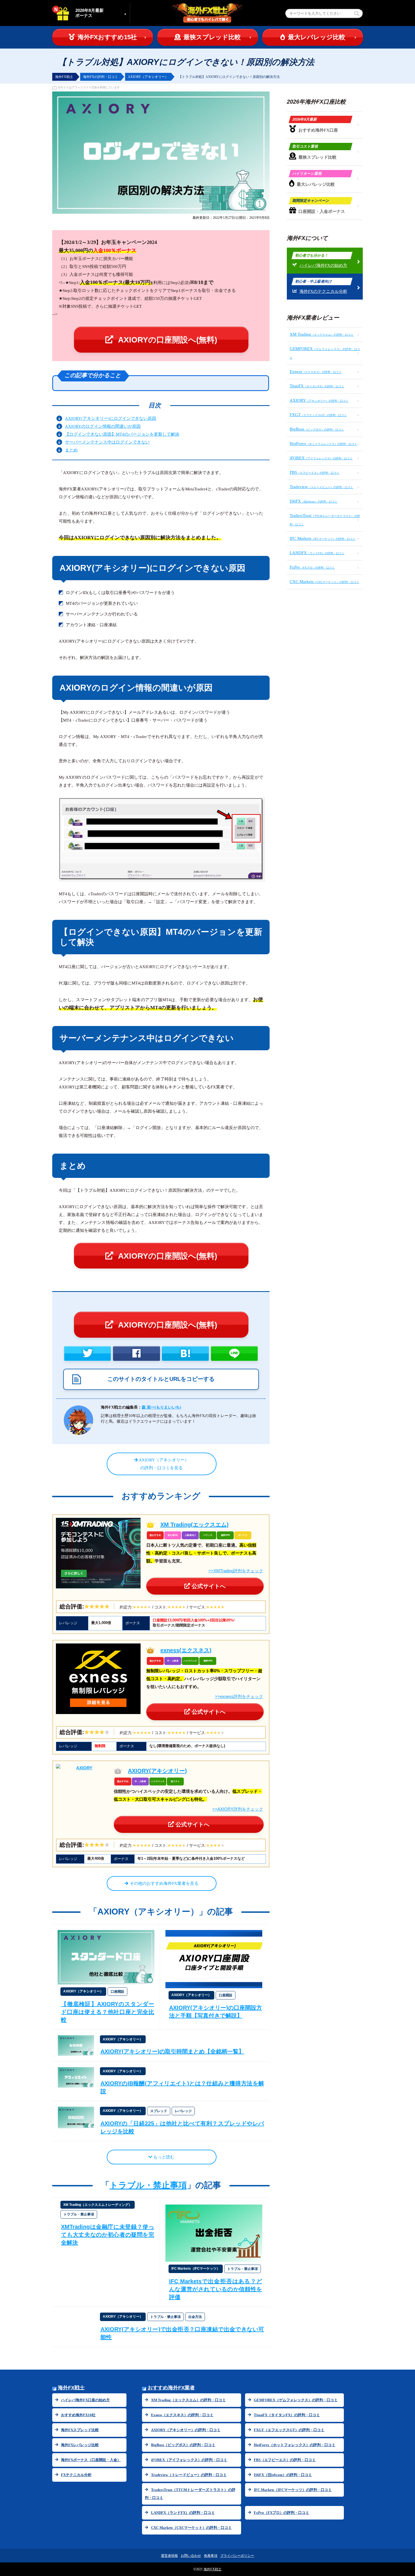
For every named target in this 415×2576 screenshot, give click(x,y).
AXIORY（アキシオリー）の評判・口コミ (186, 2430)
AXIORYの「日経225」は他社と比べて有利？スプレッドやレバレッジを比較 (182, 2127)
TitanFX (317, 386)
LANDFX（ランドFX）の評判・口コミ (183, 2513)
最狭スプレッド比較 (212, 37)
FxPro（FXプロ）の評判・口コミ (281, 2513)
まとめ (71, 450)
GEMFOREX (325, 353)
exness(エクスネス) (186, 1650)
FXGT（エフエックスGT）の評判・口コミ (289, 2430)
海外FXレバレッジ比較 (80, 2445)
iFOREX (321, 458)
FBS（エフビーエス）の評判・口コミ (285, 2460)
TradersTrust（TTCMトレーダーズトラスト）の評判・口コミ (190, 2494)
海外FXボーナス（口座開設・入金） (91, 2460)
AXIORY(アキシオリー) (157, 1771)
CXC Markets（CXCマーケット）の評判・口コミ (191, 2528)
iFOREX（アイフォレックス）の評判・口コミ (189, 2460)
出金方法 (195, 2317)
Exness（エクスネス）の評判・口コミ (182, 2415)
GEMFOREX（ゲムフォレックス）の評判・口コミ (296, 2400)
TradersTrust (325, 520)
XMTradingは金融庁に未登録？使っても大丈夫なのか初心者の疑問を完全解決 (108, 2235)
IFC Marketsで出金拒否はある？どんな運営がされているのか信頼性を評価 (216, 2289)
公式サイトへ (208, 1586)
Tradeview (321, 487)
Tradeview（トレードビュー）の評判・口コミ (189, 2475)
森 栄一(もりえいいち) (161, 1407)
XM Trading (322, 334)
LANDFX (317, 553)
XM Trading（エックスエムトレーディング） (98, 2205)
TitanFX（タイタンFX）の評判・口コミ (287, 2415)
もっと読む (163, 2157)
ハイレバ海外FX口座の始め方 (85, 2400)
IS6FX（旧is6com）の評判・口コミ (283, 2475)
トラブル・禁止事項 (148, 2185)
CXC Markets (324, 582)
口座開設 (117, 1992)
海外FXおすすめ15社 (107, 37)
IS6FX (314, 501)
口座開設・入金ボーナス (318, 206)
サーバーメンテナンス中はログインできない (107, 442)
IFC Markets (323, 538)
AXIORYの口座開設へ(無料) (167, 340)
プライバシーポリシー (237, 2556)
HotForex (323, 444)
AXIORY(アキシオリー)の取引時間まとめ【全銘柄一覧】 (172, 2051)
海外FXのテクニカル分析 (321, 286)
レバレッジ (183, 2111)
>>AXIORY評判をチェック (238, 1809)
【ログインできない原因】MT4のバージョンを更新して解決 (122, 434)
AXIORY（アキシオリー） (83, 1991)
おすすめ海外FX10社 (78, 2415)
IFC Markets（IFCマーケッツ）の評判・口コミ (293, 2490)
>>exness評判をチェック (239, 1696)
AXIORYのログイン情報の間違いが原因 (103, 426)
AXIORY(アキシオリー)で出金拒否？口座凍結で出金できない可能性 (182, 2333)
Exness (316, 372)
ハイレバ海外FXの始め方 (321, 260)
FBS (314, 472)
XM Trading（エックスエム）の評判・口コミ (188, 2400)
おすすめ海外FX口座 (315, 125)
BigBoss (317, 429)
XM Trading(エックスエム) (195, 1525)
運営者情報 (169, 2556)
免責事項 (211, 2556)
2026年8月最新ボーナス (89, 13)
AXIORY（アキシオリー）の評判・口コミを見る (163, 1464)
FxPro (312, 567)
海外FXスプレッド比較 (80, 2430)
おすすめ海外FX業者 (171, 2388)
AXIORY (319, 400)
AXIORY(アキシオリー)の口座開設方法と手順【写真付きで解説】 (216, 2012)
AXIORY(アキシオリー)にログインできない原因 (111, 418)
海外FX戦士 (71, 2388)
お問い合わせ (191, 2556)
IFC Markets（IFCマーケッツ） (196, 2269)
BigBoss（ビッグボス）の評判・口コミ (183, 2445)
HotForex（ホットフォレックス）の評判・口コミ (295, 2445)
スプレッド (159, 2111)
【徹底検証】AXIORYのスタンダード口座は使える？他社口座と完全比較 (108, 2012)
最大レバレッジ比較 (317, 37)
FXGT (318, 415)
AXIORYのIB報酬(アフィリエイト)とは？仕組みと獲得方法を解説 (182, 2087)
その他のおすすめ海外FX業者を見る (163, 1883)
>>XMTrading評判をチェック (236, 1571)
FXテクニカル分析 (76, 2475)
